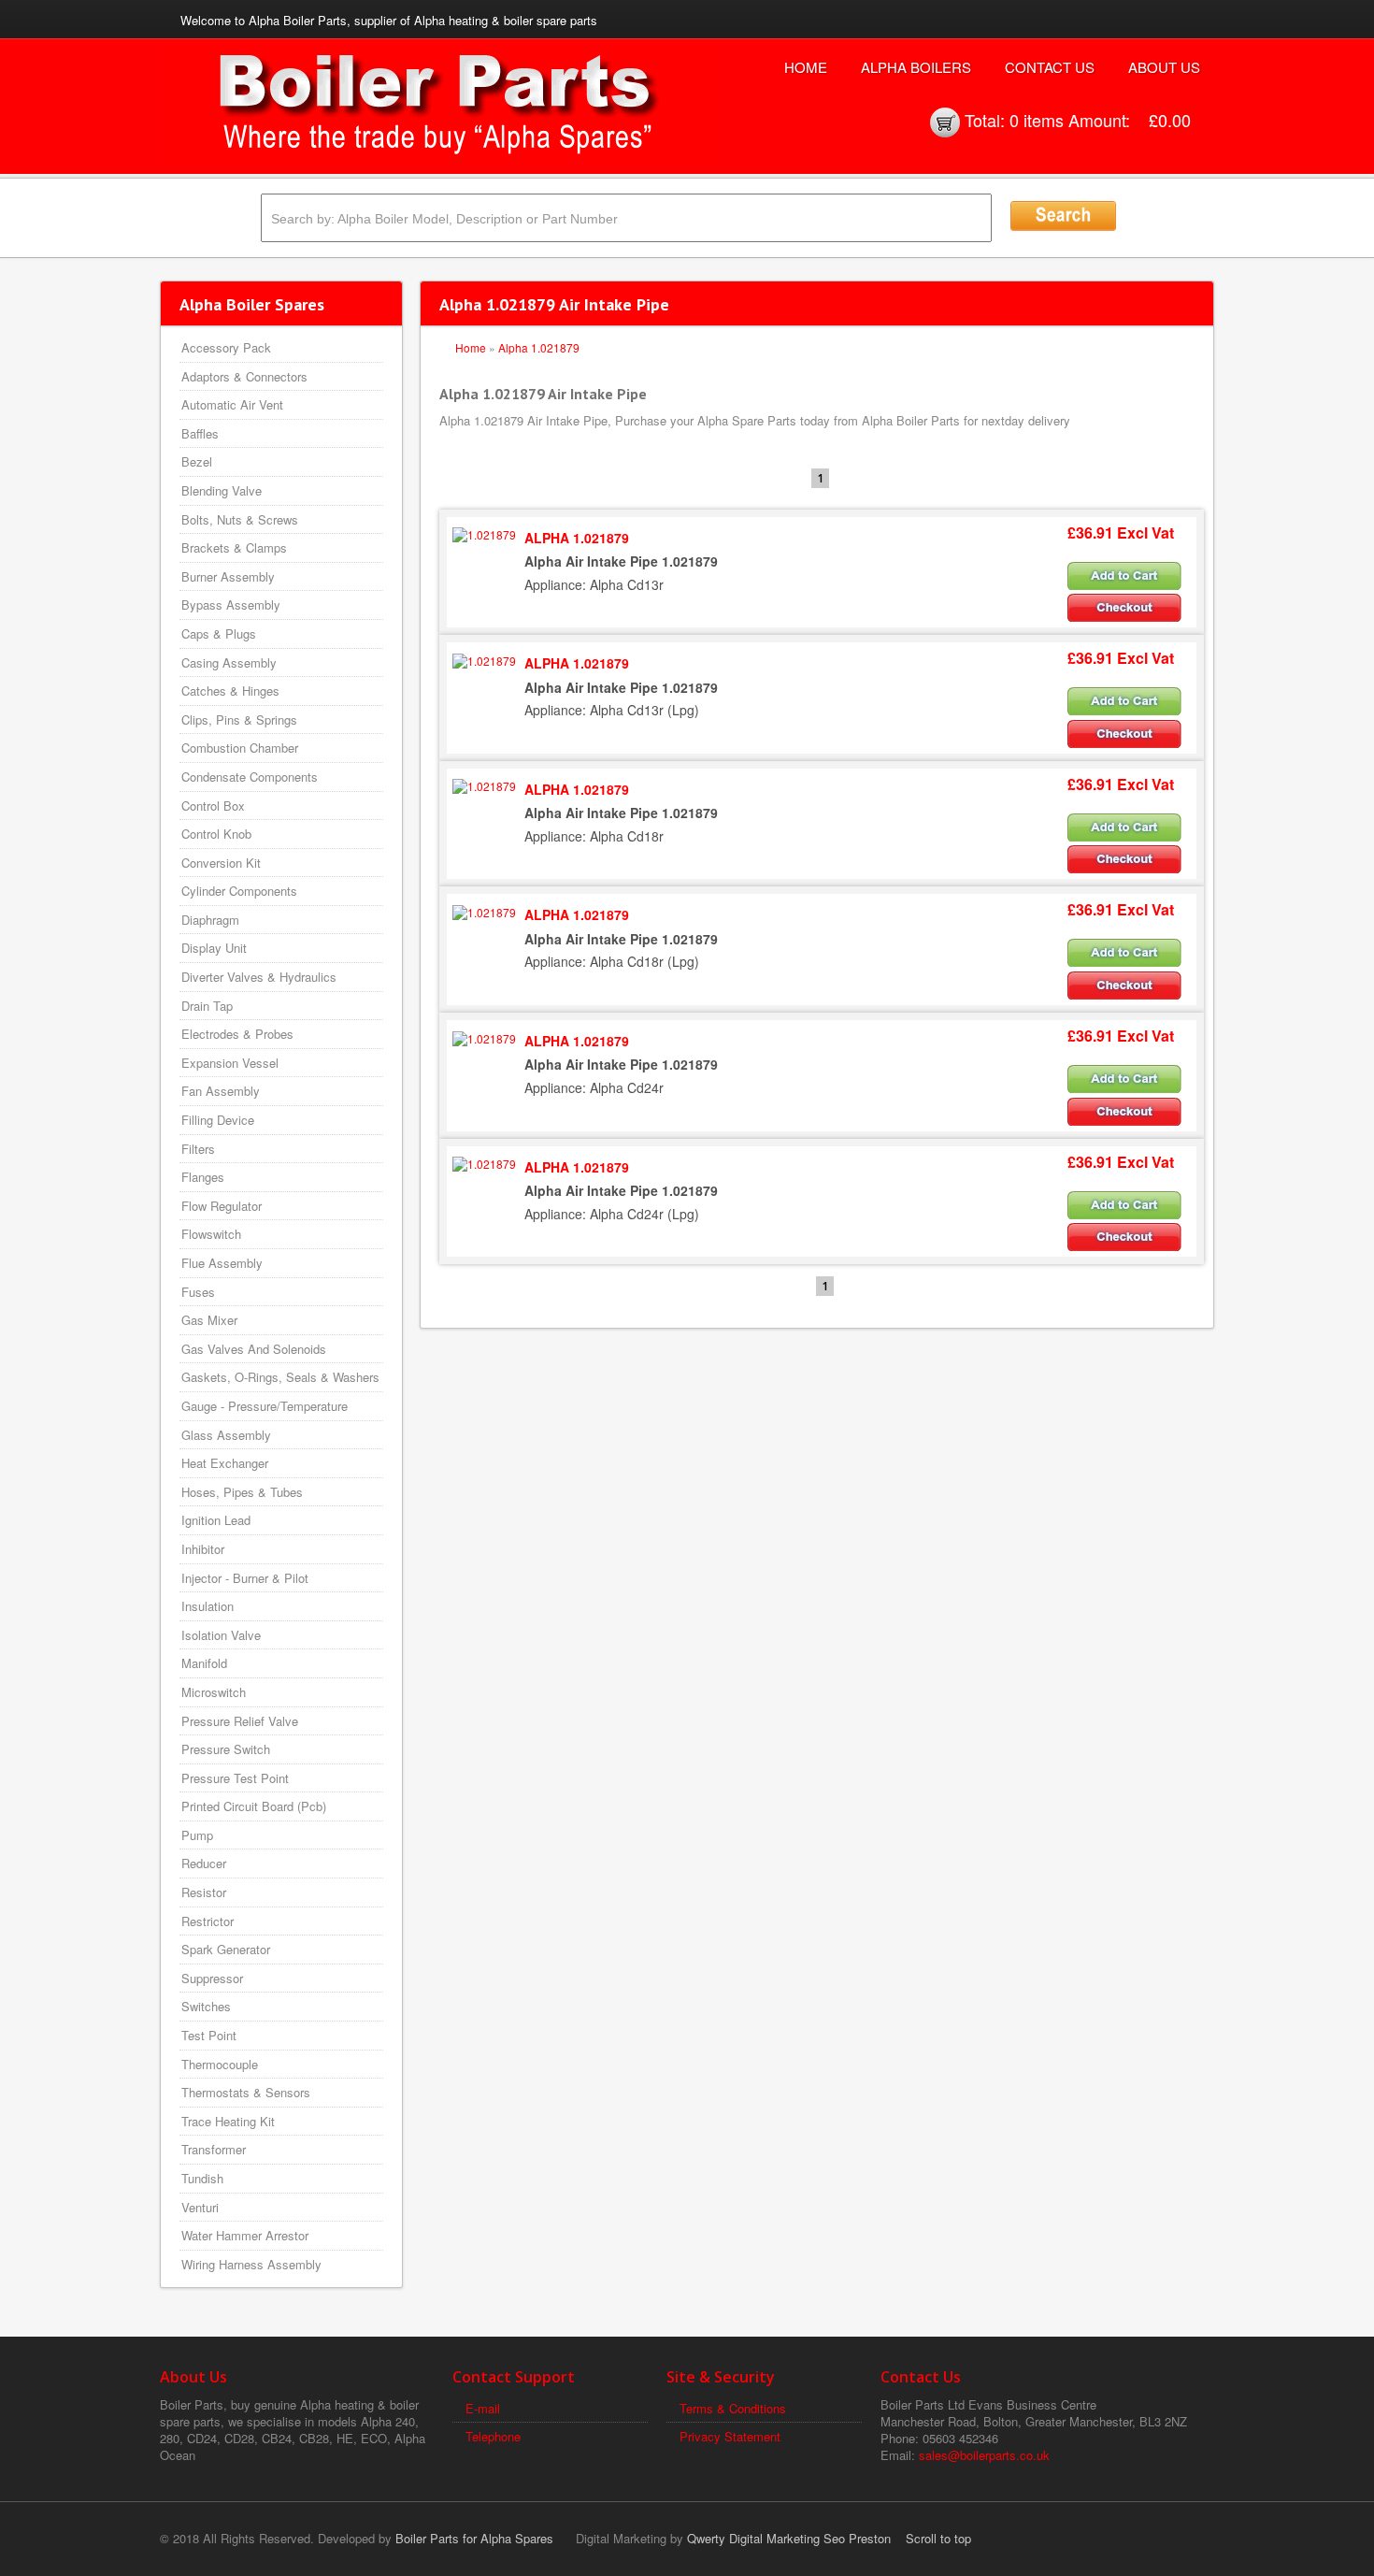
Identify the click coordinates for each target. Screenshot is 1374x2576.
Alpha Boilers (916, 67)
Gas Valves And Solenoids (254, 1349)
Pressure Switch (226, 1749)
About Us (1164, 67)
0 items (1037, 120)
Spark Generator (226, 1949)
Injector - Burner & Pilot (245, 1578)
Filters (198, 1149)
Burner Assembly (228, 576)
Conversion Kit (221, 863)
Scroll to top (938, 2538)
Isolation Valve (221, 1635)
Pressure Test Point (235, 1778)
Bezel (197, 461)
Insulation (208, 1606)
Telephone (493, 2436)
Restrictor (208, 1921)
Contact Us (1050, 67)
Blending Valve (222, 490)
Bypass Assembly (231, 604)
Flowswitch (211, 1234)
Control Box (213, 806)
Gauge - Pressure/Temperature (265, 1406)
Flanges (203, 1177)
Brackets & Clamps (234, 547)
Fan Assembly (221, 1091)
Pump (197, 1835)
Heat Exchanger (225, 1463)
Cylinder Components (239, 891)
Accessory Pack (226, 347)
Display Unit (214, 948)
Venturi (200, 2207)
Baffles (200, 433)
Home (806, 67)
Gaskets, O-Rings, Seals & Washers (280, 1377)
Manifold (204, 1663)
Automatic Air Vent (232, 404)
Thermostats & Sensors (246, 2092)
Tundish (202, 2178)
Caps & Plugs (219, 633)
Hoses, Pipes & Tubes (242, 1492)
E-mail (483, 2408)
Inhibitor (203, 1549)
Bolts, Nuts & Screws (240, 519)
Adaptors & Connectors (244, 376)
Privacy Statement (730, 2436)
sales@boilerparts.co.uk (984, 2455)
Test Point (209, 2035)
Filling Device (218, 1120)
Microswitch (214, 1692)
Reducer (204, 1863)
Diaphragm (210, 920)
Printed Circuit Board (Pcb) (254, 1806)
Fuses (198, 1292)
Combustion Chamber (240, 748)
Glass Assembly (226, 1435)
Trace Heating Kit (228, 2121)
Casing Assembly (229, 662)
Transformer (214, 2149)
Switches (206, 2006)
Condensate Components (250, 777)
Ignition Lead (216, 1520)
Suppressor (212, 1978)
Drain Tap (207, 1006)
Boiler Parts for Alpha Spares (474, 2538)
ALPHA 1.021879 (577, 538)
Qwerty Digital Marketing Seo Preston (789, 2538)
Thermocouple (220, 2064)
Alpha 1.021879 (539, 347)
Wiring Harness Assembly (251, 2264)
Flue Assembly (222, 1263)
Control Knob (216, 834)
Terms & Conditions (733, 2408)
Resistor (204, 1892)
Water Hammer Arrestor (245, 2235)
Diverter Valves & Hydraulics (259, 977)
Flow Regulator (222, 1206)
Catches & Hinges (230, 691)
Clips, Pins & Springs (239, 720)
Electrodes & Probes (237, 1034)
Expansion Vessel (230, 1063)
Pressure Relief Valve (240, 1721)
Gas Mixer (209, 1320)
